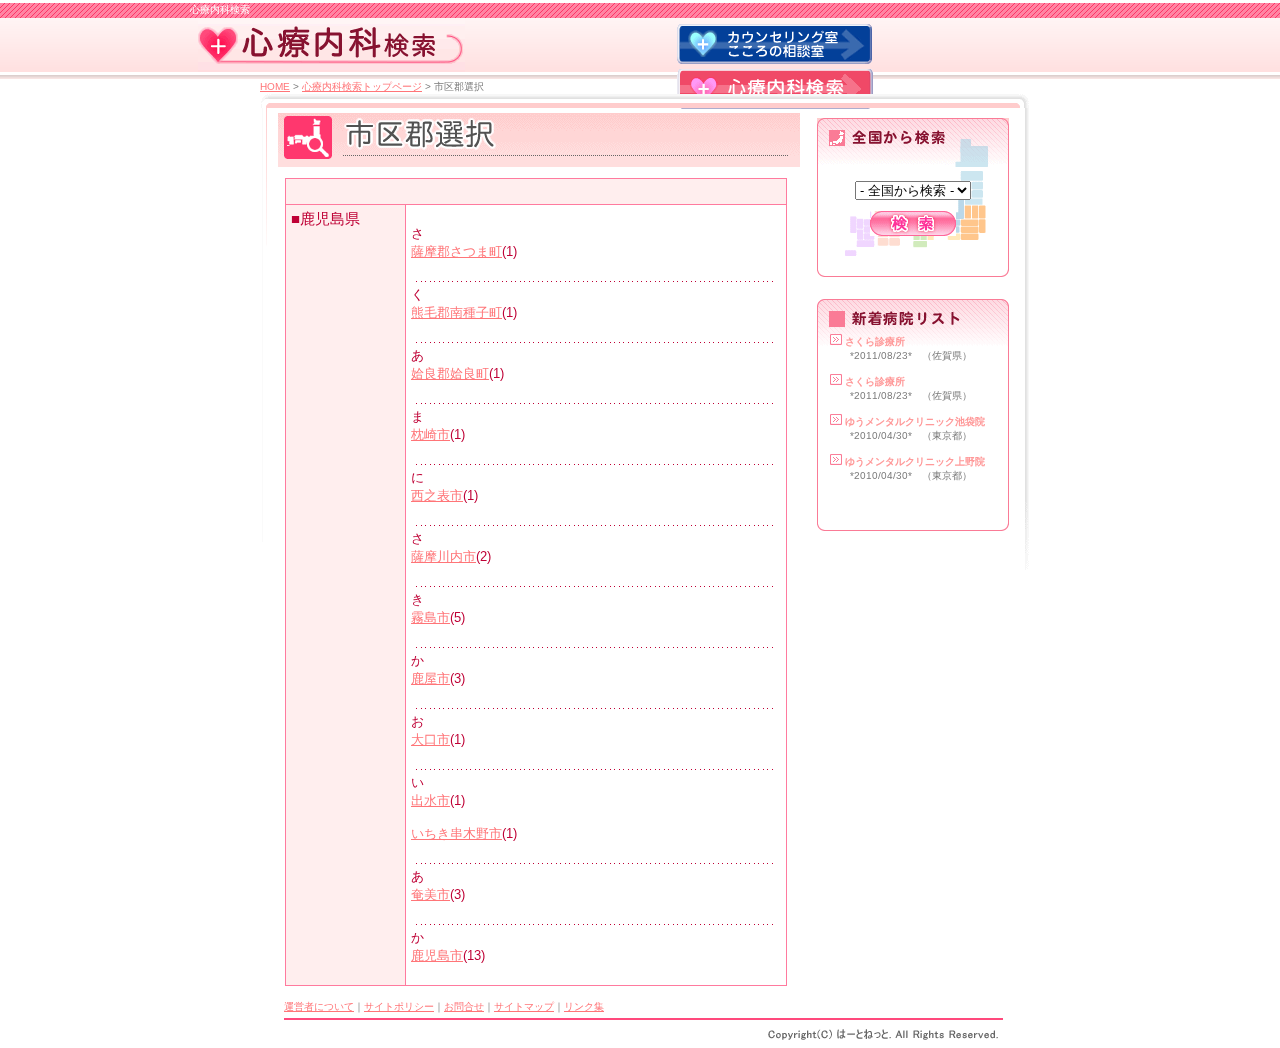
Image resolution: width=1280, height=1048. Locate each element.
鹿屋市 (430, 678)
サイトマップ (524, 1006)
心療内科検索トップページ (362, 86)
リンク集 (584, 1006)
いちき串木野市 (456, 833)
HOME (275, 86)
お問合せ (464, 1006)
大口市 (430, 739)
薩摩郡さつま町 (456, 251)
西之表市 (437, 495)
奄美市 (430, 894)
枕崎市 (430, 434)
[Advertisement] (525, 191)
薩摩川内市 (443, 556)
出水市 (430, 800)
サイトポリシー (399, 1006)
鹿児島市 (437, 955)
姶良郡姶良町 (450, 373)
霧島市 (430, 617)
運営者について (319, 1006)
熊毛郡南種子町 (456, 312)
